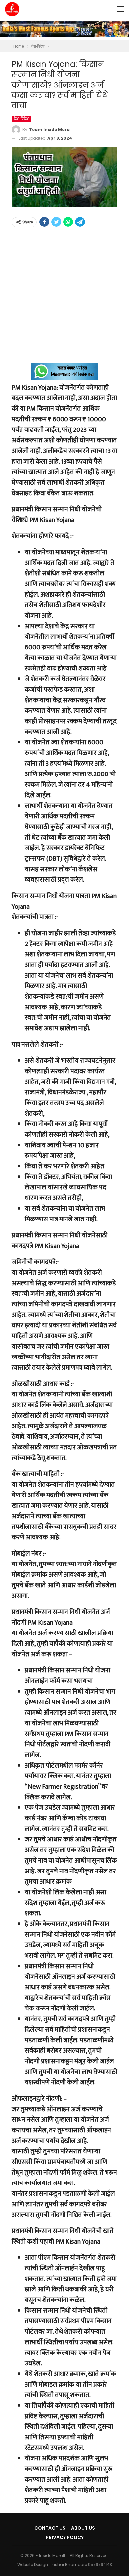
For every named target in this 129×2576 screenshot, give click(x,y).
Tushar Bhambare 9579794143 (81, 2565)
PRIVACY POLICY (65, 2537)
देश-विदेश (21, 119)
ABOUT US (83, 2528)
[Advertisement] (64, 299)
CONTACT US (50, 2528)
